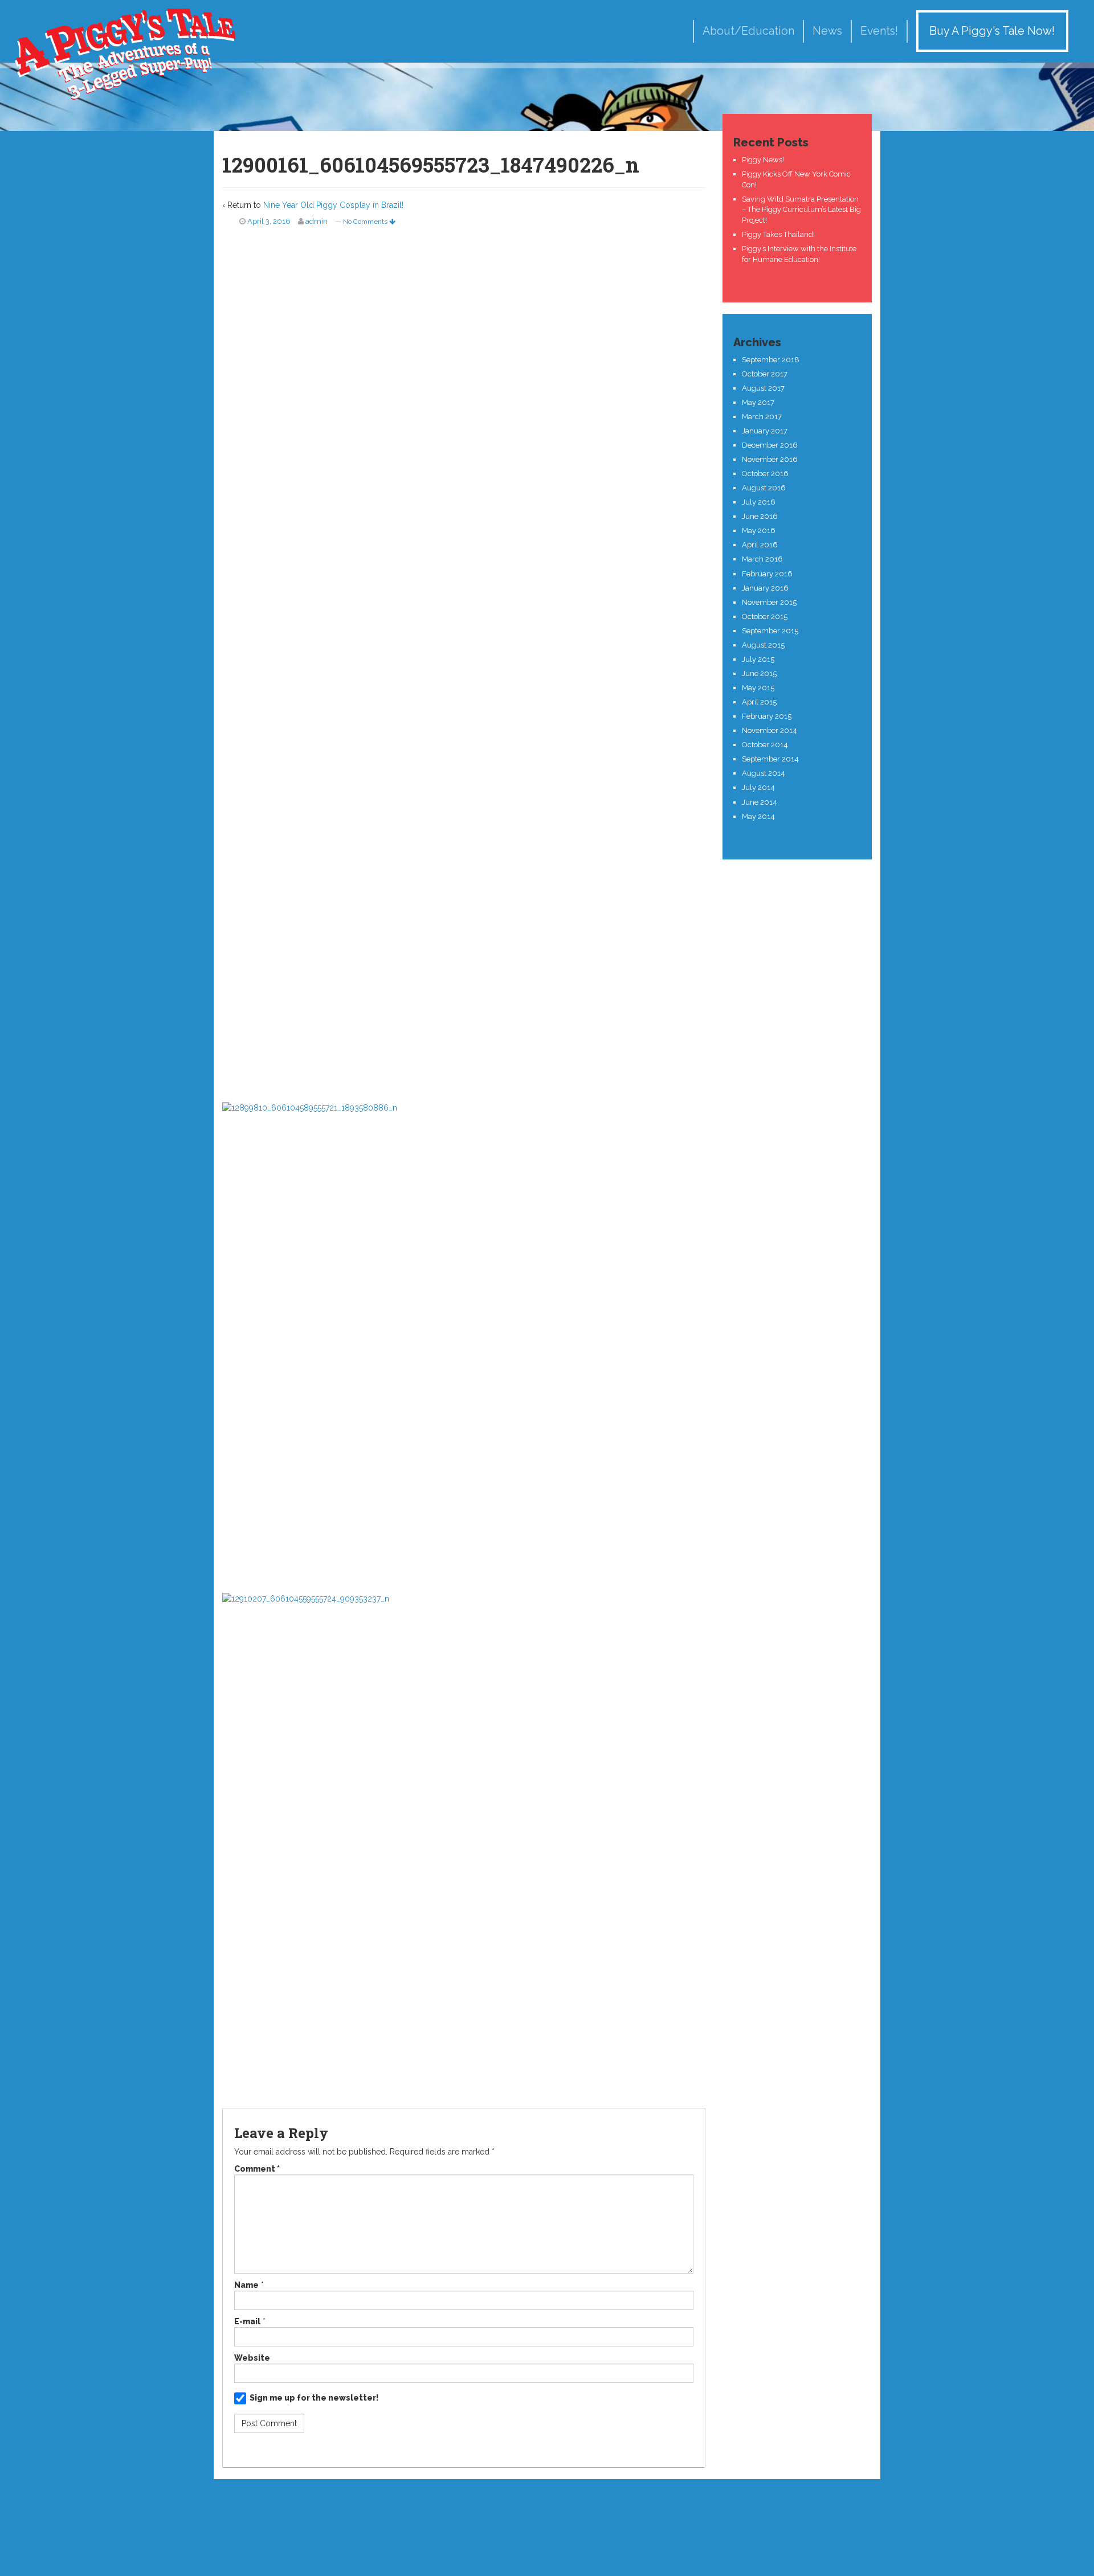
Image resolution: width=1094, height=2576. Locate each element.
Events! (879, 31)
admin (317, 221)
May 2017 (758, 402)
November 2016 (770, 459)
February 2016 (767, 574)
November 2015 (769, 602)
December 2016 (770, 445)
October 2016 (765, 474)
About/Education (748, 31)
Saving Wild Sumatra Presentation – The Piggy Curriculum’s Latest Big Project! (801, 210)
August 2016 (764, 488)
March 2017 (762, 417)
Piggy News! (763, 160)
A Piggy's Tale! (125, 53)
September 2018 (771, 360)
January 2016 (765, 588)
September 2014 (770, 759)
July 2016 (759, 502)
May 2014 (758, 816)
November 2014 (770, 730)
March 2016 (762, 559)
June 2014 (760, 802)
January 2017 (765, 431)
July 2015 (758, 659)
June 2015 (759, 673)
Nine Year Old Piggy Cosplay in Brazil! (333, 205)
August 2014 (764, 773)
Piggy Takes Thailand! (778, 234)
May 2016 (759, 531)
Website (252, 2358)
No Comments (366, 222)
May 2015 (758, 688)
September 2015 (770, 631)
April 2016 (760, 545)
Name (246, 2285)
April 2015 (759, 702)
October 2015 (765, 617)
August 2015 (763, 645)
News (827, 31)
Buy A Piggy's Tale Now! (992, 31)
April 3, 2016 (269, 221)
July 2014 (758, 787)
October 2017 (765, 374)
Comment (257, 2169)
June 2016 (760, 516)
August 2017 (763, 388)
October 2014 (765, 745)
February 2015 (767, 716)
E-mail (247, 2321)
